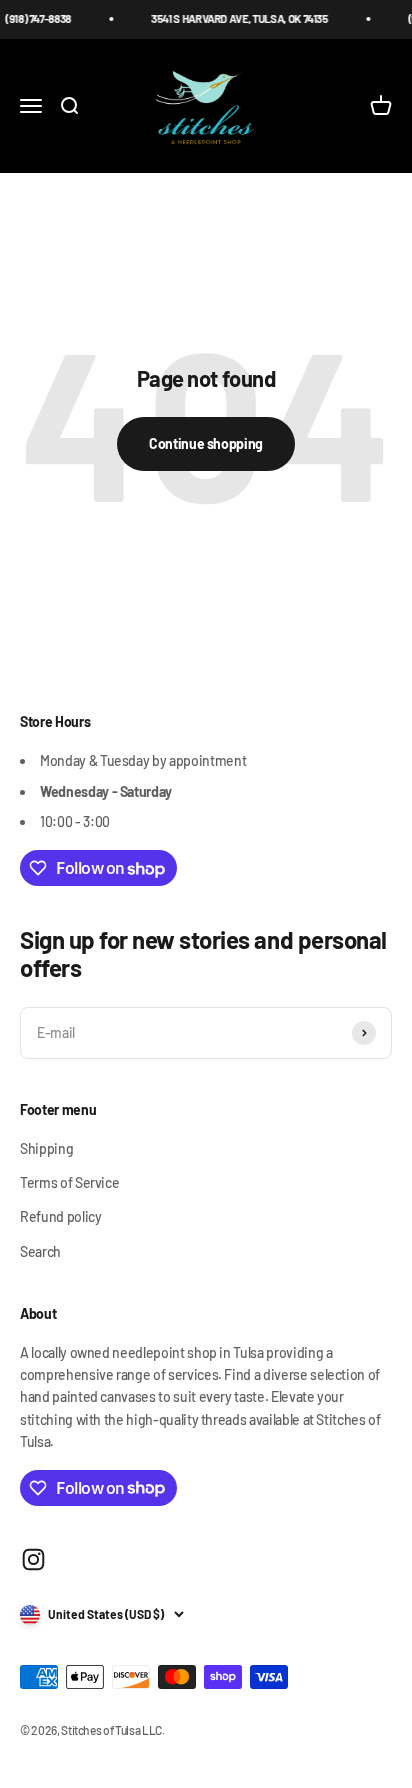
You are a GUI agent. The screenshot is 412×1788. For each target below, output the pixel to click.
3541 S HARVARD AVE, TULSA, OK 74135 (233, 18)
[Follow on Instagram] (33, 1559)
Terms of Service (69, 1182)
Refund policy (60, 1216)
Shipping (46, 1148)
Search (40, 1251)
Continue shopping (206, 443)
